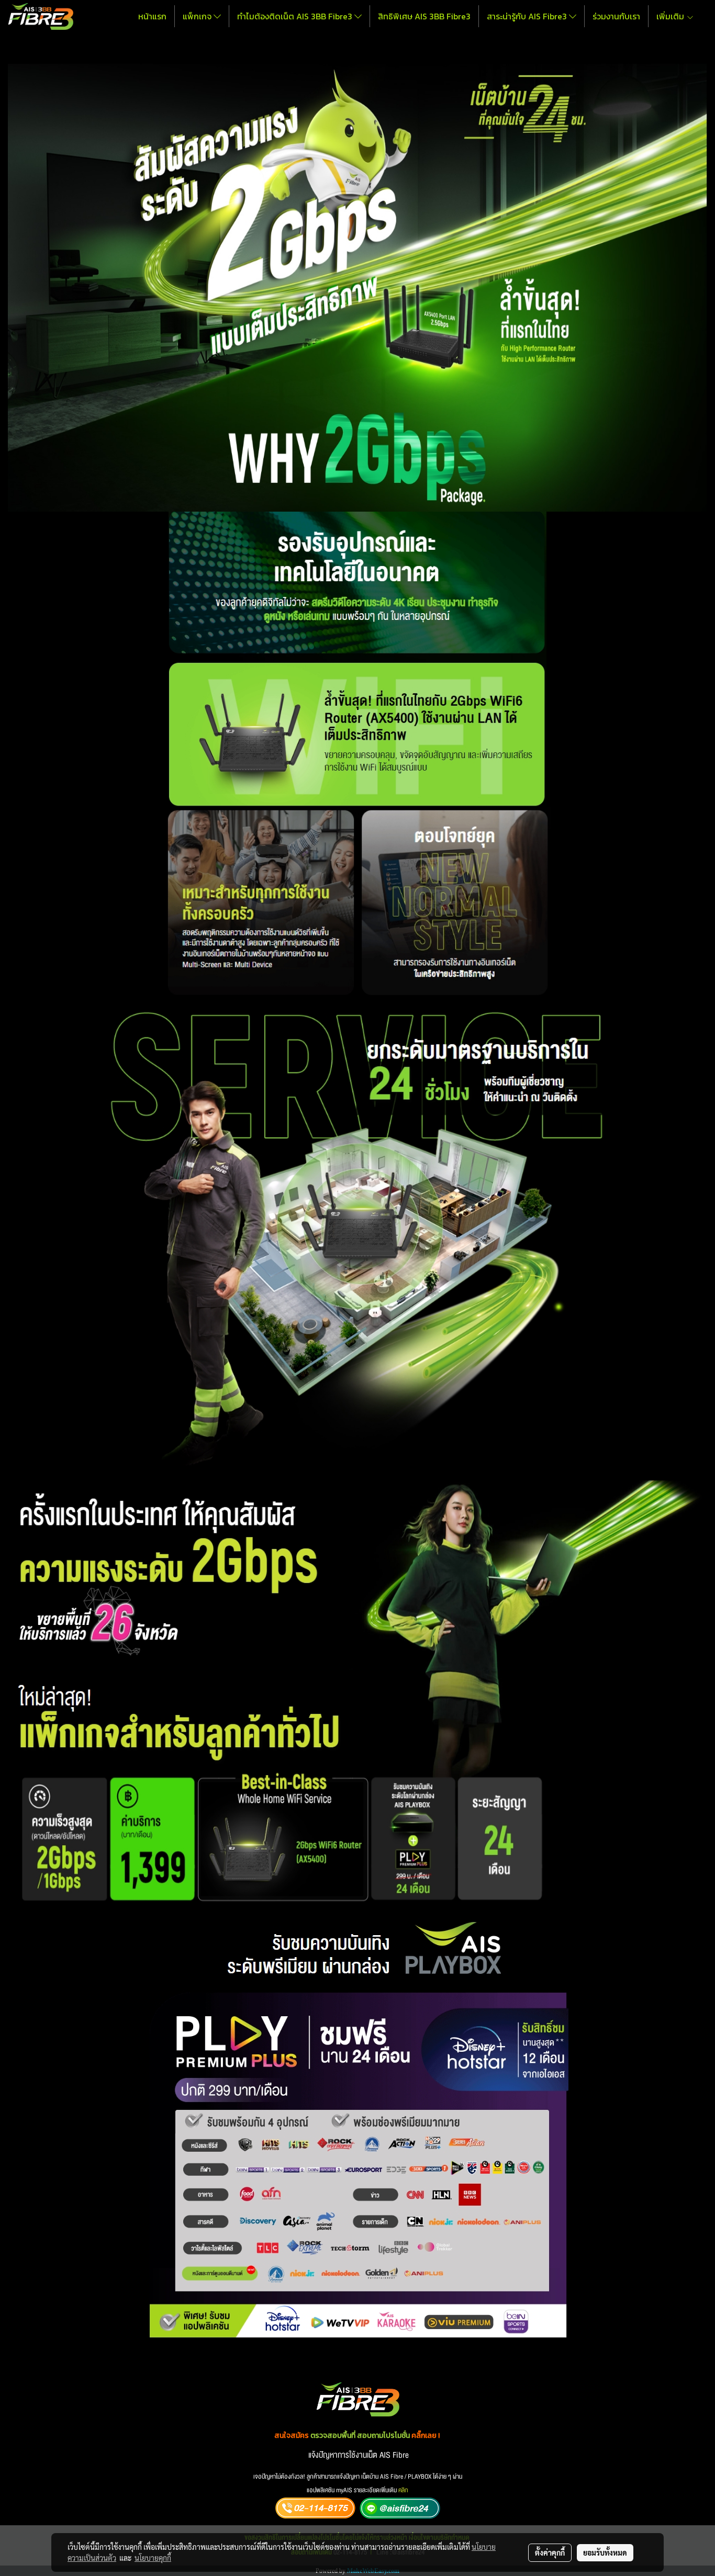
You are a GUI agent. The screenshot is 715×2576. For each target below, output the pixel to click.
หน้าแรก (152, 16)
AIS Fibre (394, 2455)
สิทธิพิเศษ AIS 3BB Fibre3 (424, 16)
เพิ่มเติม (671, 16)
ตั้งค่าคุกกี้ (550, 2552)
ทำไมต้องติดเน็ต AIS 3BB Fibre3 (296, 16)
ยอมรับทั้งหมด (605, 2552)
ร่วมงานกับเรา (616, 16)
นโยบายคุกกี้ (153, 2558)
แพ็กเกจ (198, 16)
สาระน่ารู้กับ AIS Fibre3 (528, 16)
